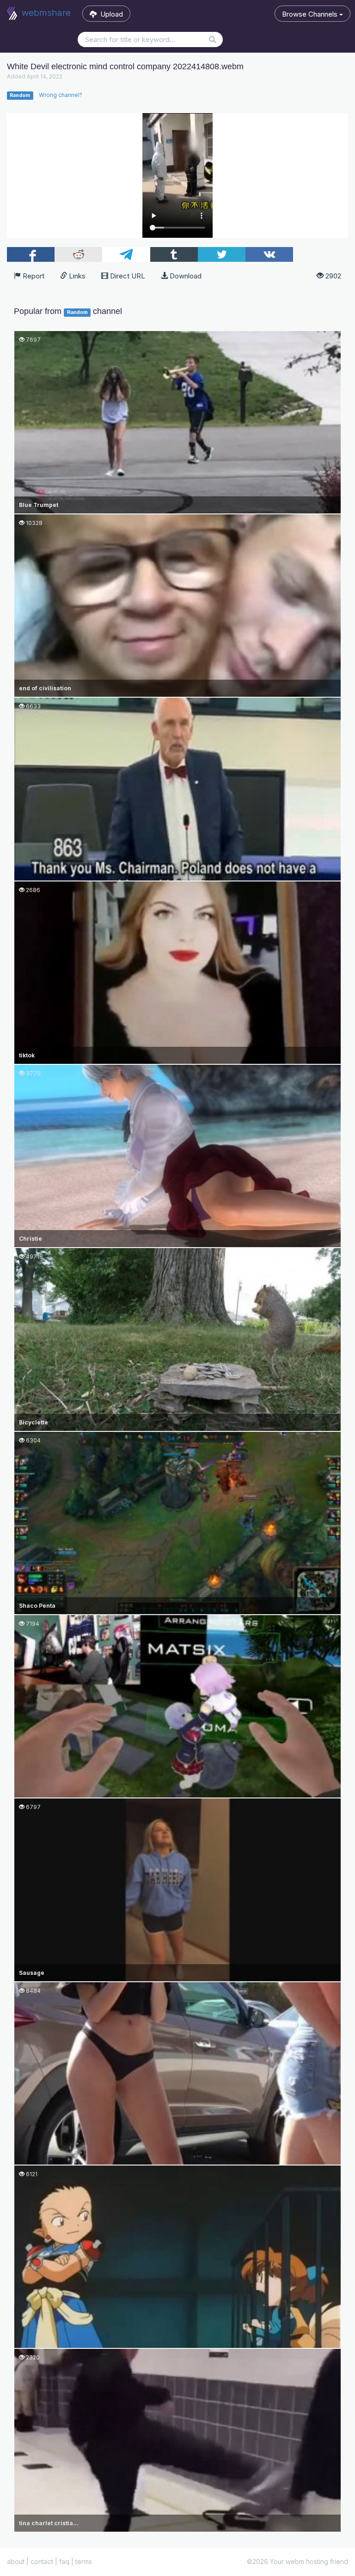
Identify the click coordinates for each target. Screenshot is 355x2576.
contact (42, 2561)
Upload (110, 14)
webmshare (45, 13)
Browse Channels (311, 14)
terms (84, 2561)
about (16, 2561)
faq (64, 2561)
